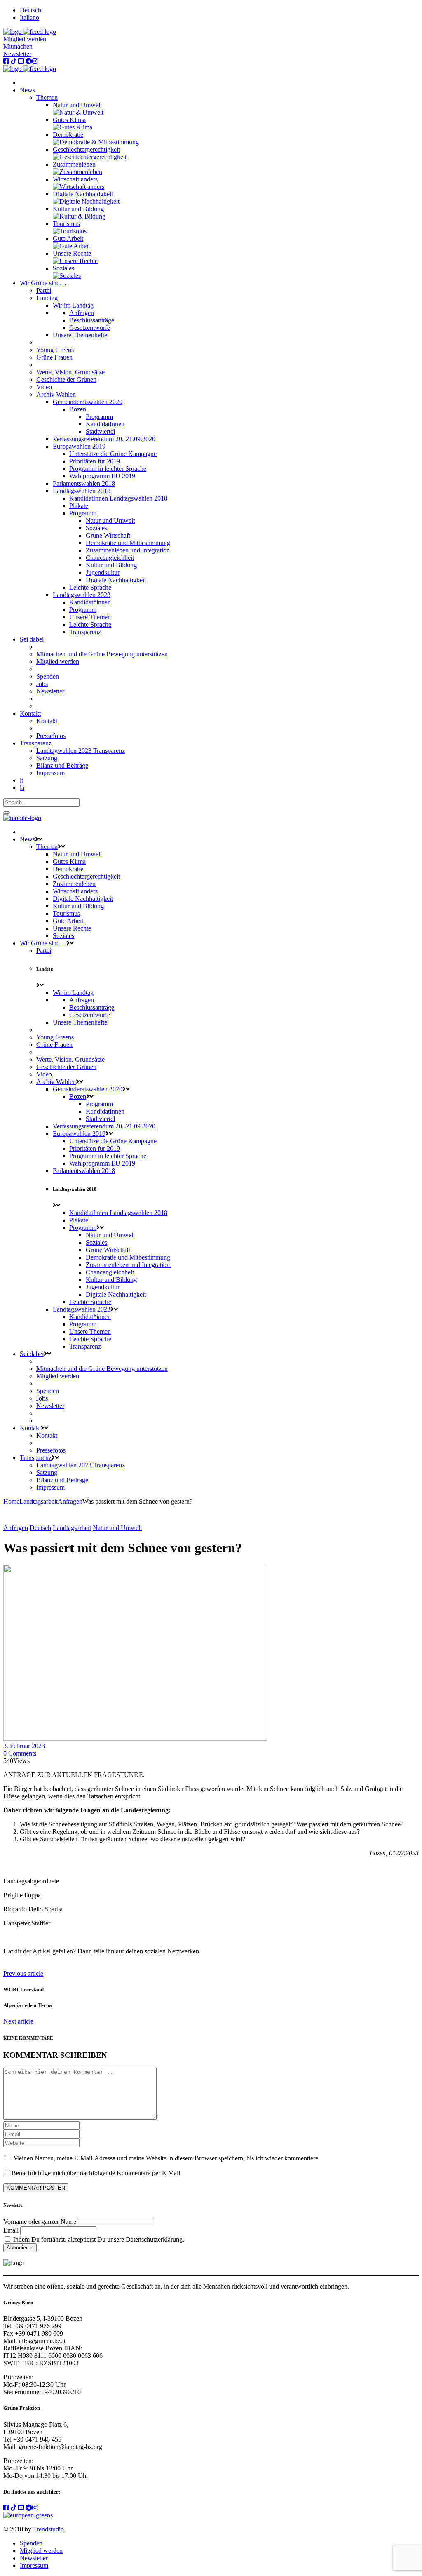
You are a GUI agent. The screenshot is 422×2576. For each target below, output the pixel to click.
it (21, 780)
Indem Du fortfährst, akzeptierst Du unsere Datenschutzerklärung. (98, 2239)
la (22, 788)
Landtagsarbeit (39, 1501)
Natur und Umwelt (117, 1528)
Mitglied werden (25, 39)
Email (11, 2230)
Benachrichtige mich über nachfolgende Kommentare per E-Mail (96, 2173)
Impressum (34, 2565)
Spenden (31, 2543)
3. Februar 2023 (24, 1746)
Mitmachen (18, 46)
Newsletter (17, 54)
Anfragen (70, 1501)
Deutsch (40, 1528)
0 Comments (20, 1753)
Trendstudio (48, 2529)
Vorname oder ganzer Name (40, 2222)
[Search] (7, 813)
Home (11, 1501)
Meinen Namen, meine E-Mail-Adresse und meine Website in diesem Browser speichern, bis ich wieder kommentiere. (166, 2158)
